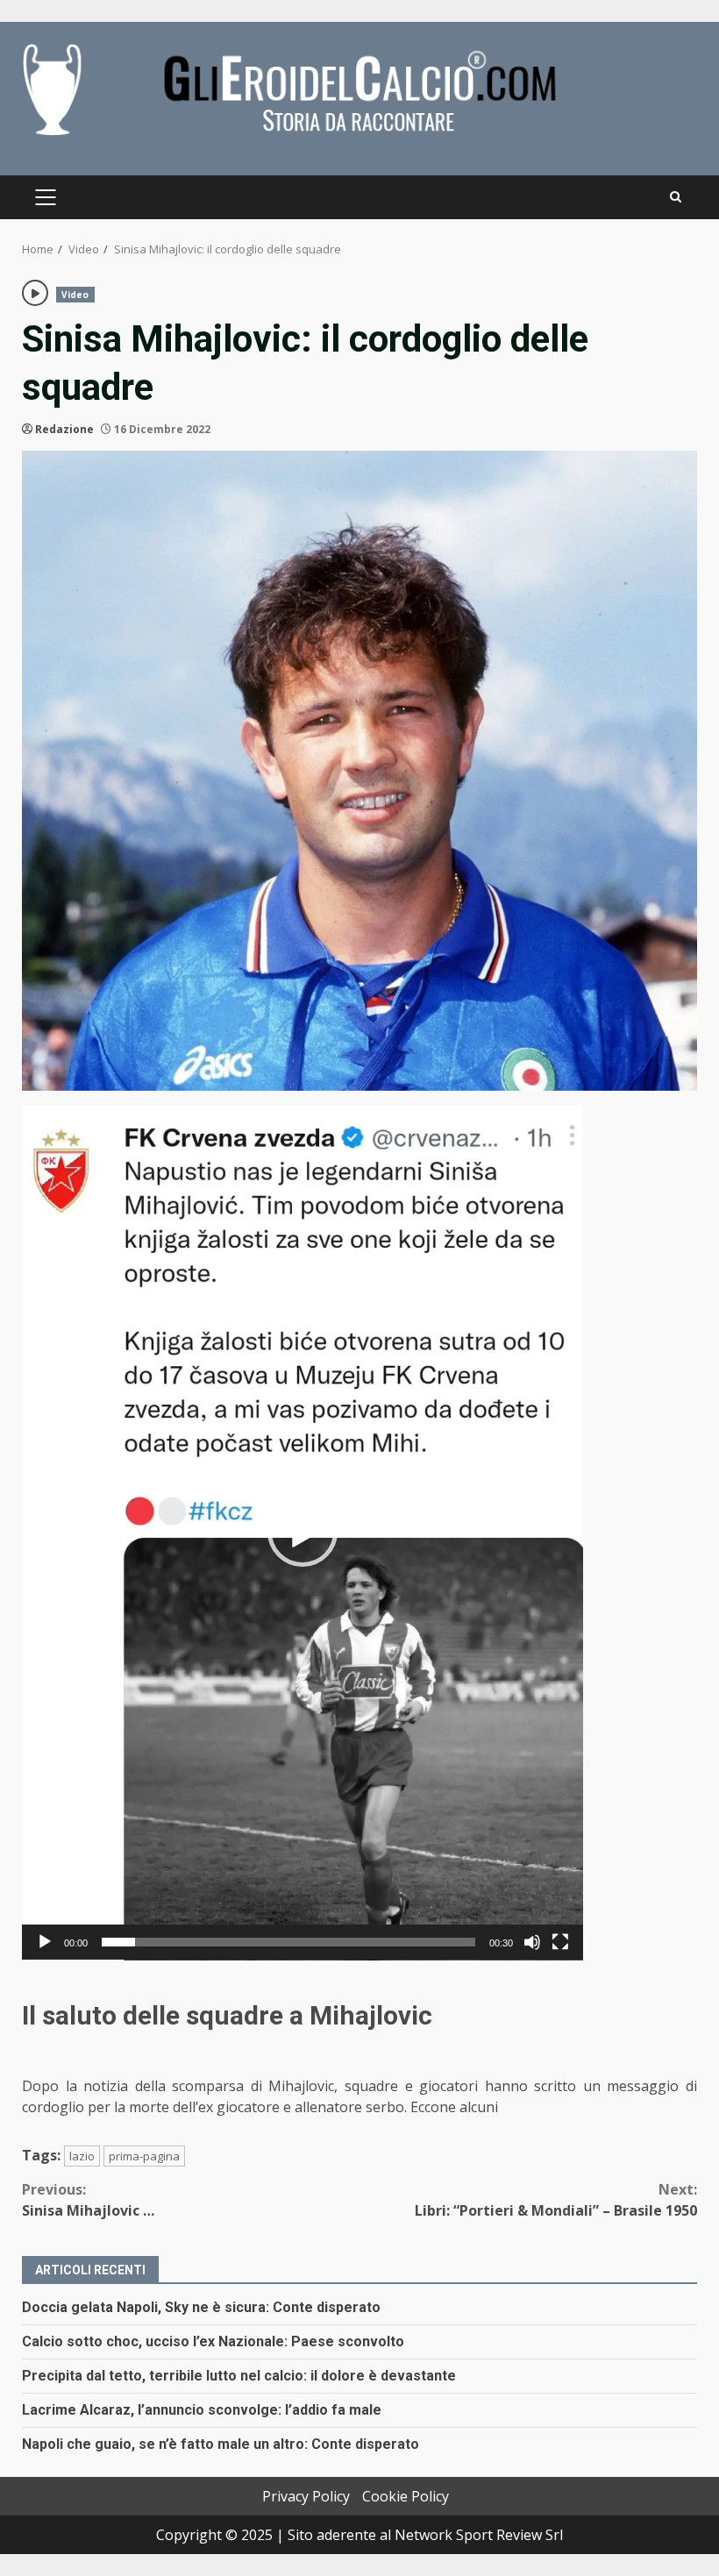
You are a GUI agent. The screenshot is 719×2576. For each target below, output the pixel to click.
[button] (303, 1532)
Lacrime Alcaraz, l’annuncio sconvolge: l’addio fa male (202, 2410)
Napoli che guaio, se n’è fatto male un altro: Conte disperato (221, 2444)
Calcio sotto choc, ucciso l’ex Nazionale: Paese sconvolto (213, 2341)
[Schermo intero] (560, 1942)
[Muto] (532, 1942)
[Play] (45, 1942)
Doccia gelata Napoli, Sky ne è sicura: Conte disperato (201, 2307)
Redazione (64, 429)
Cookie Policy (406, 2496)
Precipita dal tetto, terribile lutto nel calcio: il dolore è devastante (239, 2376)
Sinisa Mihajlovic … (88, 2200)
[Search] (676, 197)
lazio (82, 2156)
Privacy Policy (306, 2496)
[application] (303, 1532)
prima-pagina (144, 2156)
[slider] (288, 1942)
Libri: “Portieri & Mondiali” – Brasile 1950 (556, 2200)
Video (75, 295)
